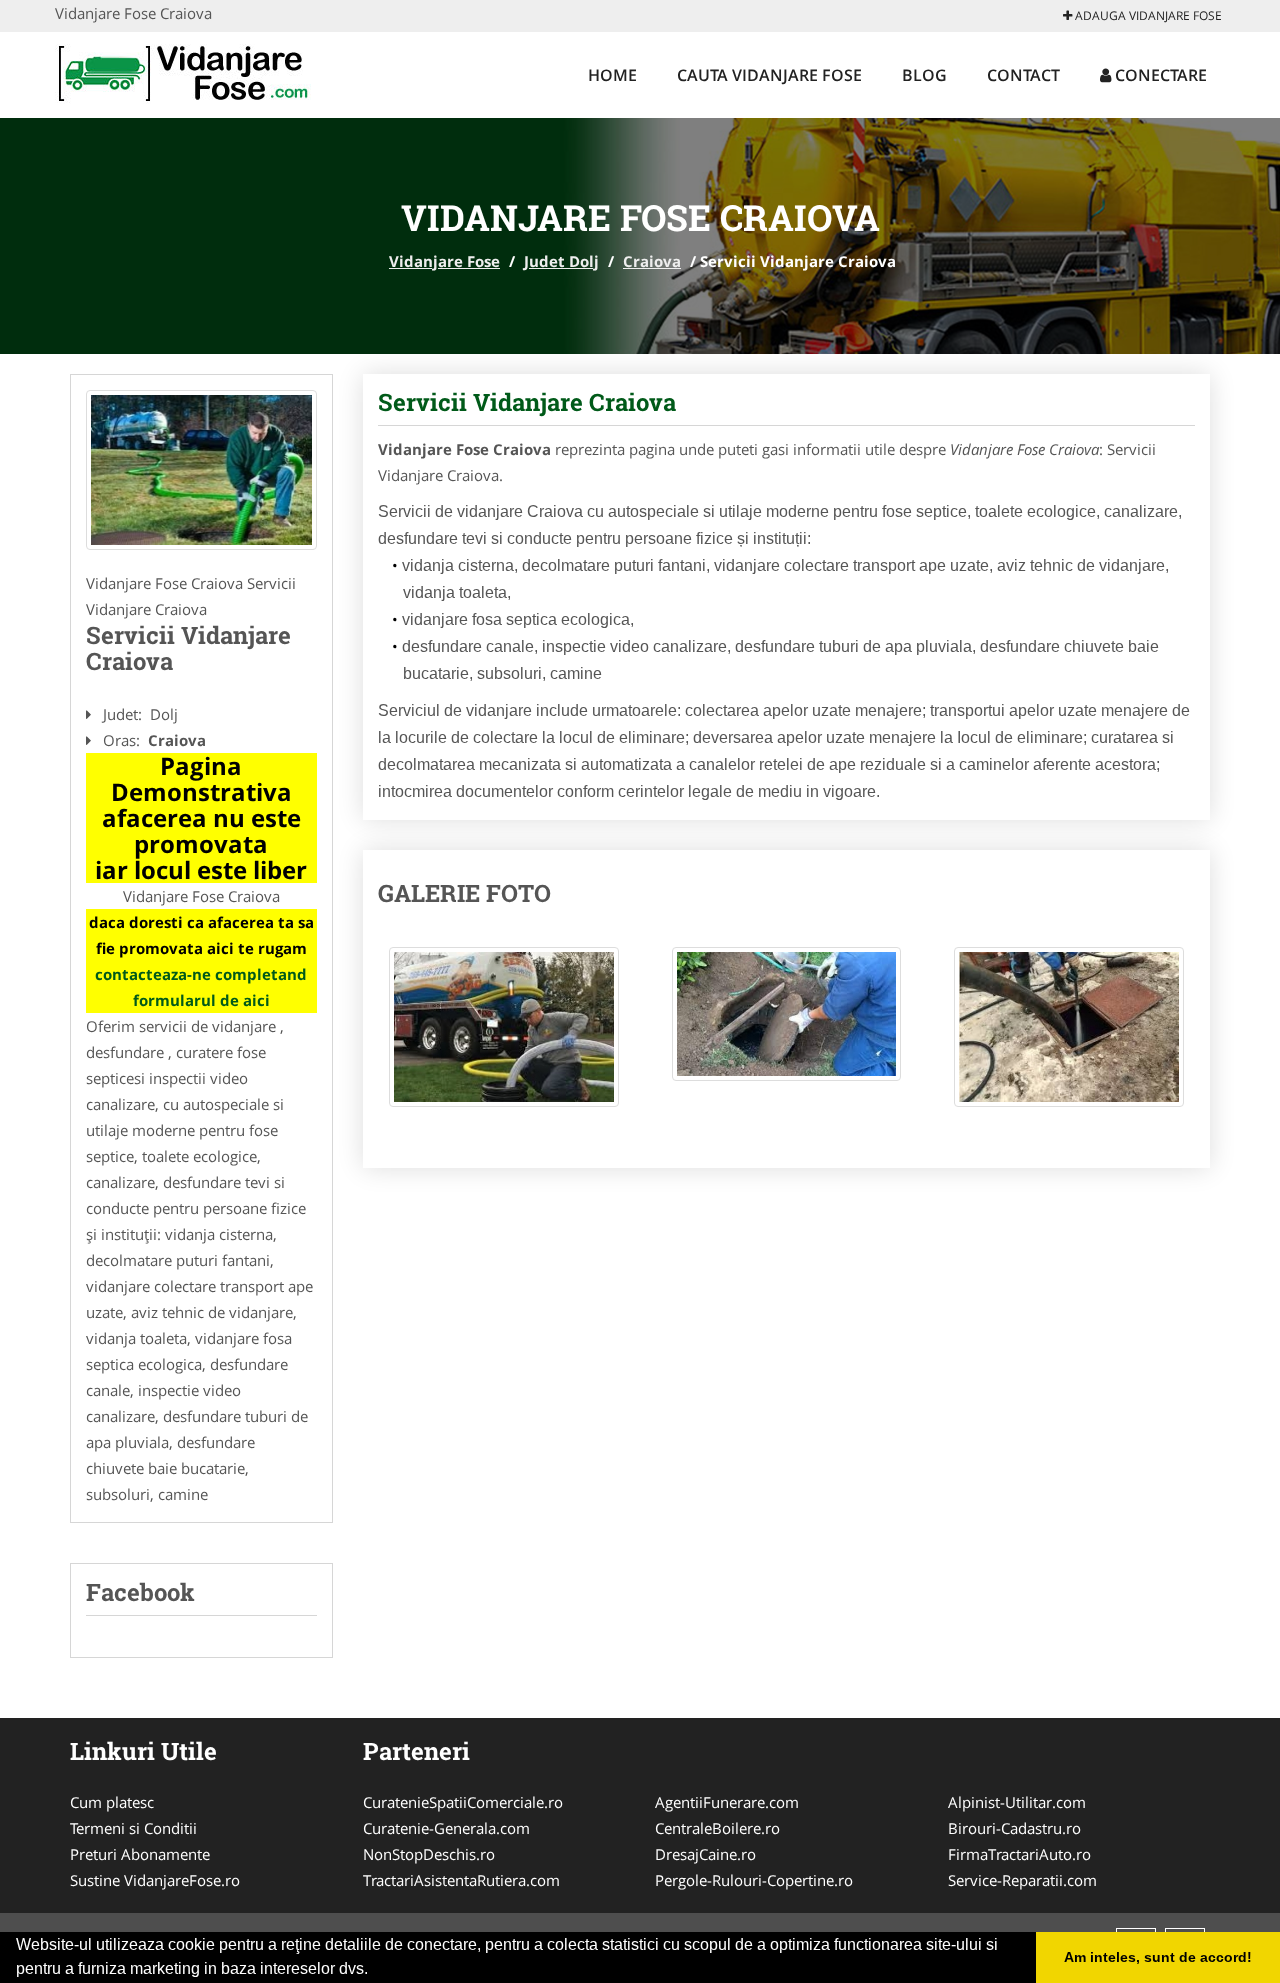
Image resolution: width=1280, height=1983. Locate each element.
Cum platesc (112, 1802)
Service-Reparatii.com (1022, 1880)
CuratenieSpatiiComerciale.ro (463, 1802)
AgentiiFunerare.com (727, 1802)
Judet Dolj (561, 261)
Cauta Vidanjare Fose (769, 75)
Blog (924, 75)
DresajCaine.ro (705, 1854)
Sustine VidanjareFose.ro (155, 1880)
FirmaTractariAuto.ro (1019, 1854)
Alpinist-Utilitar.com (1017, 1802)
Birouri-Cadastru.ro (1014, 1828)
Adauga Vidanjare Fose (1147, 15)
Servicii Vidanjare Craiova (527, 402)
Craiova (652, 261)
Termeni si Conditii (133, 1828)
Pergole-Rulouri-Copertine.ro (754, 1880)
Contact (1023, 75)
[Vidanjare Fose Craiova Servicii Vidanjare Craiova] (504, 1037)
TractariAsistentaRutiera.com (461, 1880)
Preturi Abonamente (140, 1854)
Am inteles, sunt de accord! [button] (1158, 1957)
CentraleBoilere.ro (717, 1828)
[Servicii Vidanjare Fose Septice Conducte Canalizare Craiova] (201, 470)
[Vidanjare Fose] (186, 72)
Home (612, 75)
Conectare (1159, 75)
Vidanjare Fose (444, 261)
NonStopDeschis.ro (429, 1854)
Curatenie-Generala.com (446, 1828)
